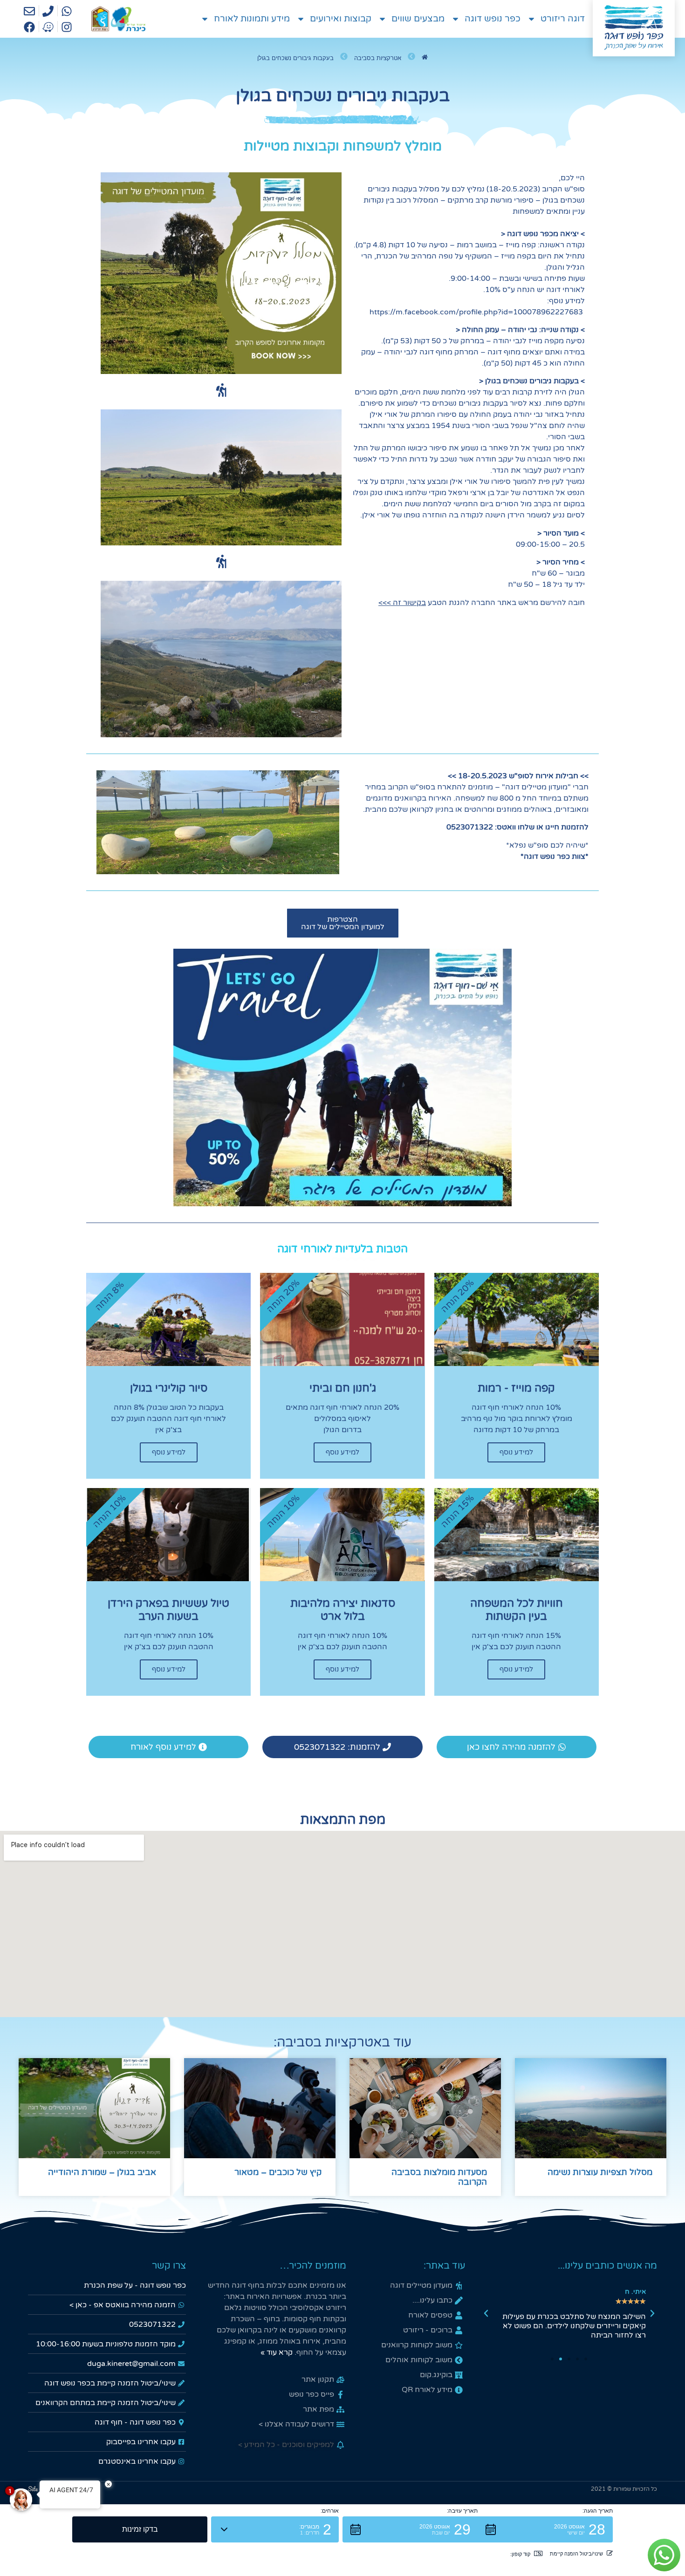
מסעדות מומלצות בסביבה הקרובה (439, 2177)
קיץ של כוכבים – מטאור (278, 2172)
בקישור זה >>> (402, 603)
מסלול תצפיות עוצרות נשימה (600, 2172)
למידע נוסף (516, 1452)
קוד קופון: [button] (520, 2554)
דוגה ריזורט (563, 19)
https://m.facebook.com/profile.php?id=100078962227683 (476, 312)
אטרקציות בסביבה (378, 58)
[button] (652, 2313)
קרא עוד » (277, 2352)
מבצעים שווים (418, 19)
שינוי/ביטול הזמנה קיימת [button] (576, 2554)
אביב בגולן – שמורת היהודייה (102, 2172)
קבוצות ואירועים (341, 19)
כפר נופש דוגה (493, 19)
